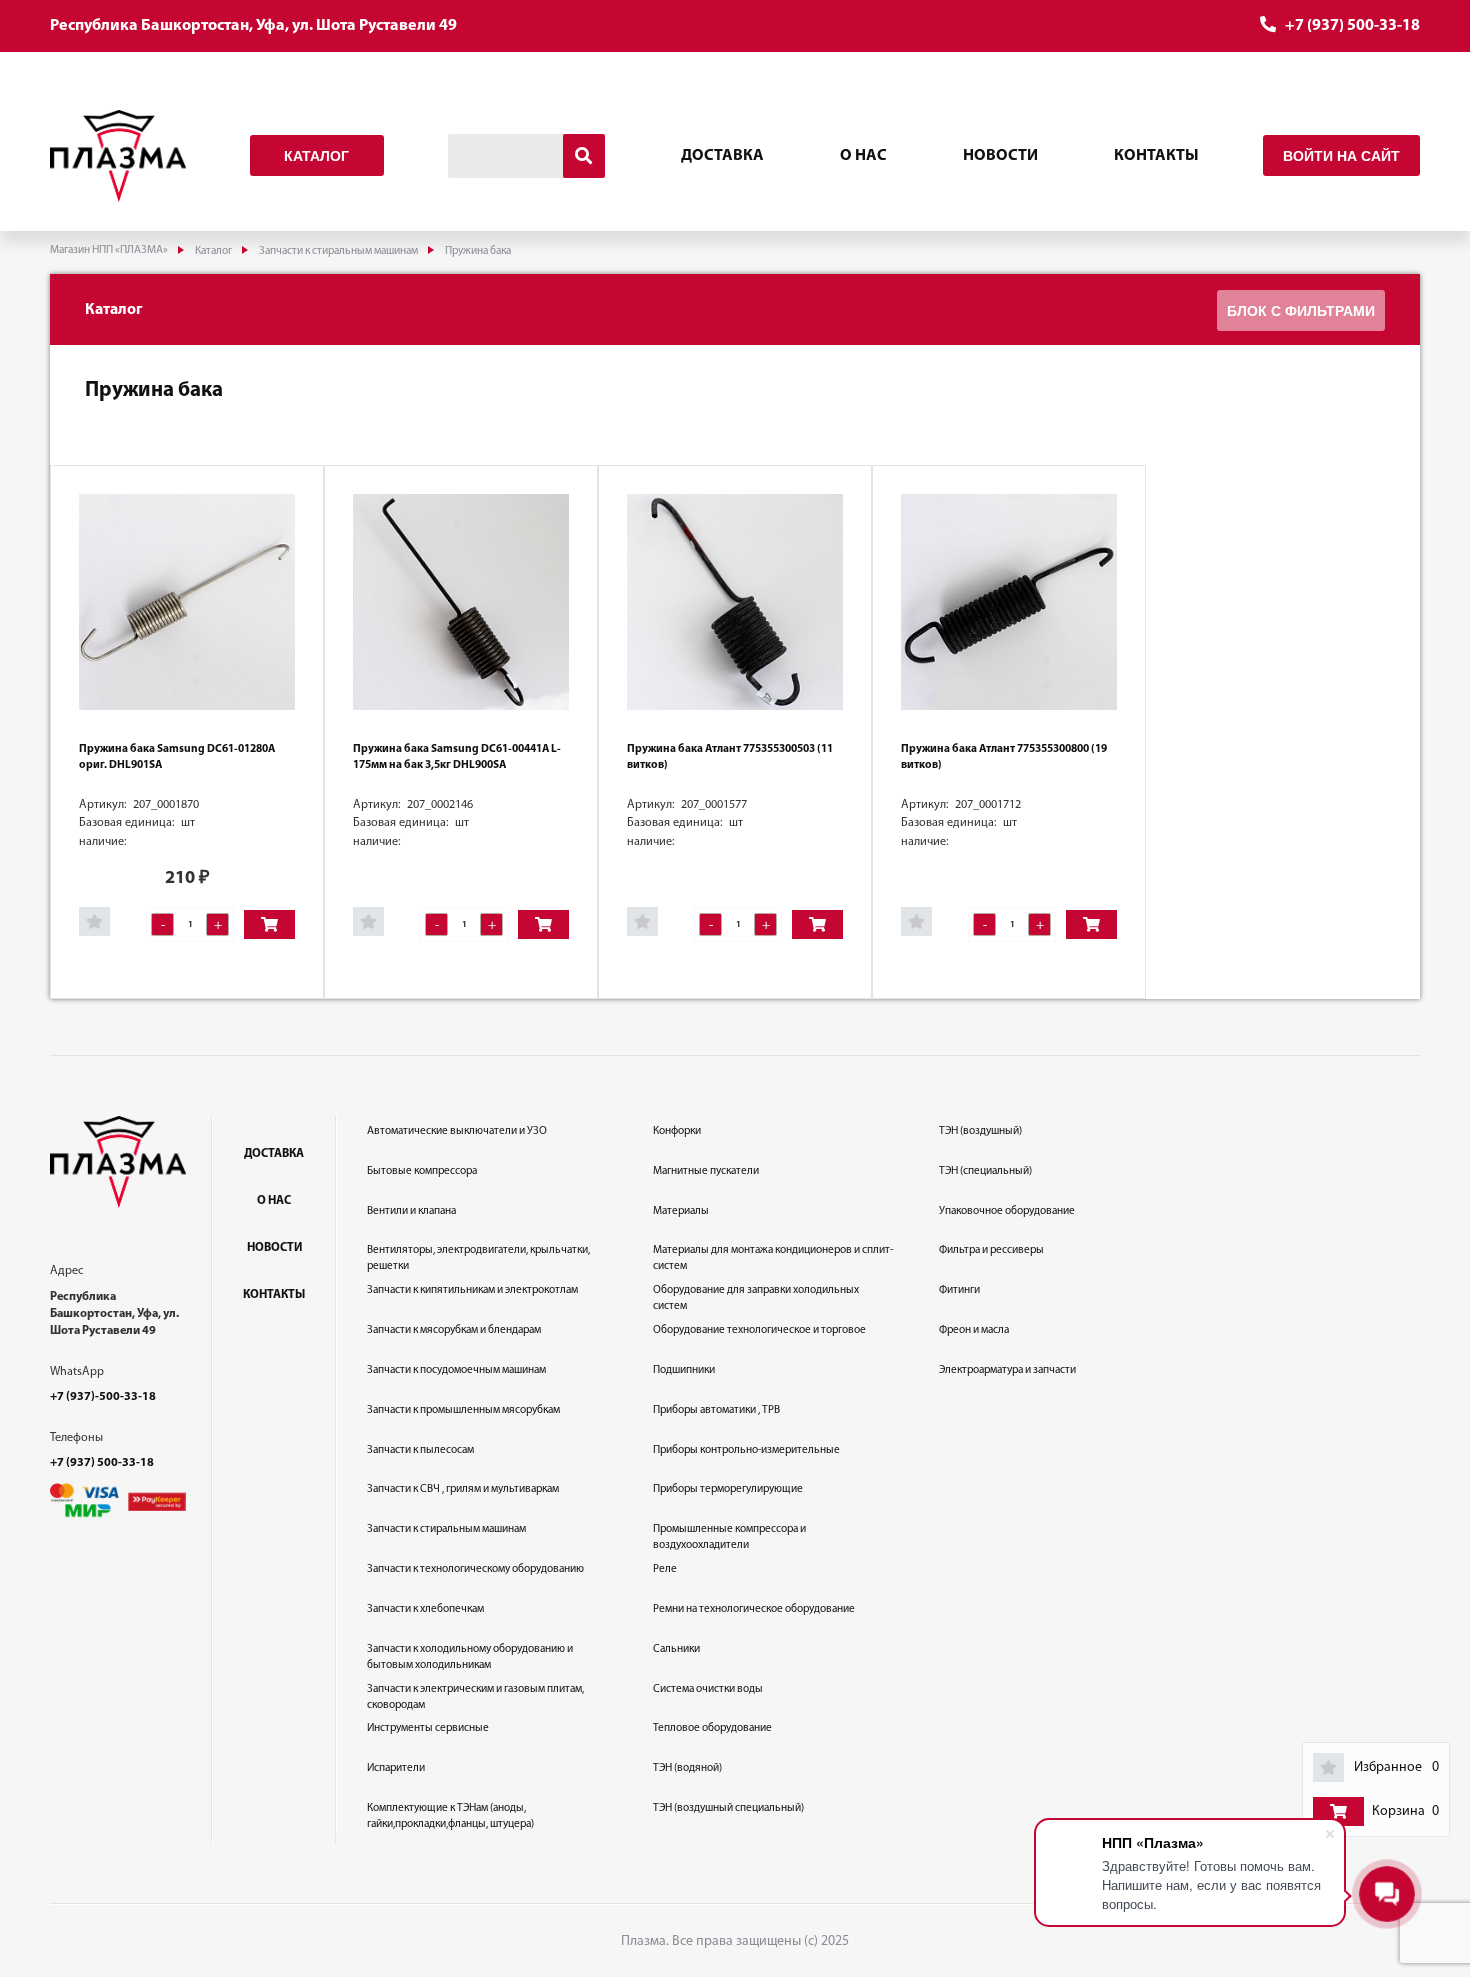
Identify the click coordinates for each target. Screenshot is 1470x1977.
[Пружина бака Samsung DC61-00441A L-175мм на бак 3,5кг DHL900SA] (461, 602)
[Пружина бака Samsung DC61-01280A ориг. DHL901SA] (187, 602)
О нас (863, 156)
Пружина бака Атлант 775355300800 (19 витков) (1004, 757)
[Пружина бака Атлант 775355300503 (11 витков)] (735, 602)
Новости (1000, 156)
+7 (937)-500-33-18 (103, 1397)
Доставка (722, 156)
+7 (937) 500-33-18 (1352, 26)
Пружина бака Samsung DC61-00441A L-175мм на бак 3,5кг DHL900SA (457, 757)
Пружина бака (154, 390)
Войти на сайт (1341, 156)
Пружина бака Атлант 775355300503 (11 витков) (730, 757)
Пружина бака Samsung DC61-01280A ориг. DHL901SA (177, 757)
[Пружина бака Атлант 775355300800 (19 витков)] (1009, 602)
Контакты (1156, 156)
